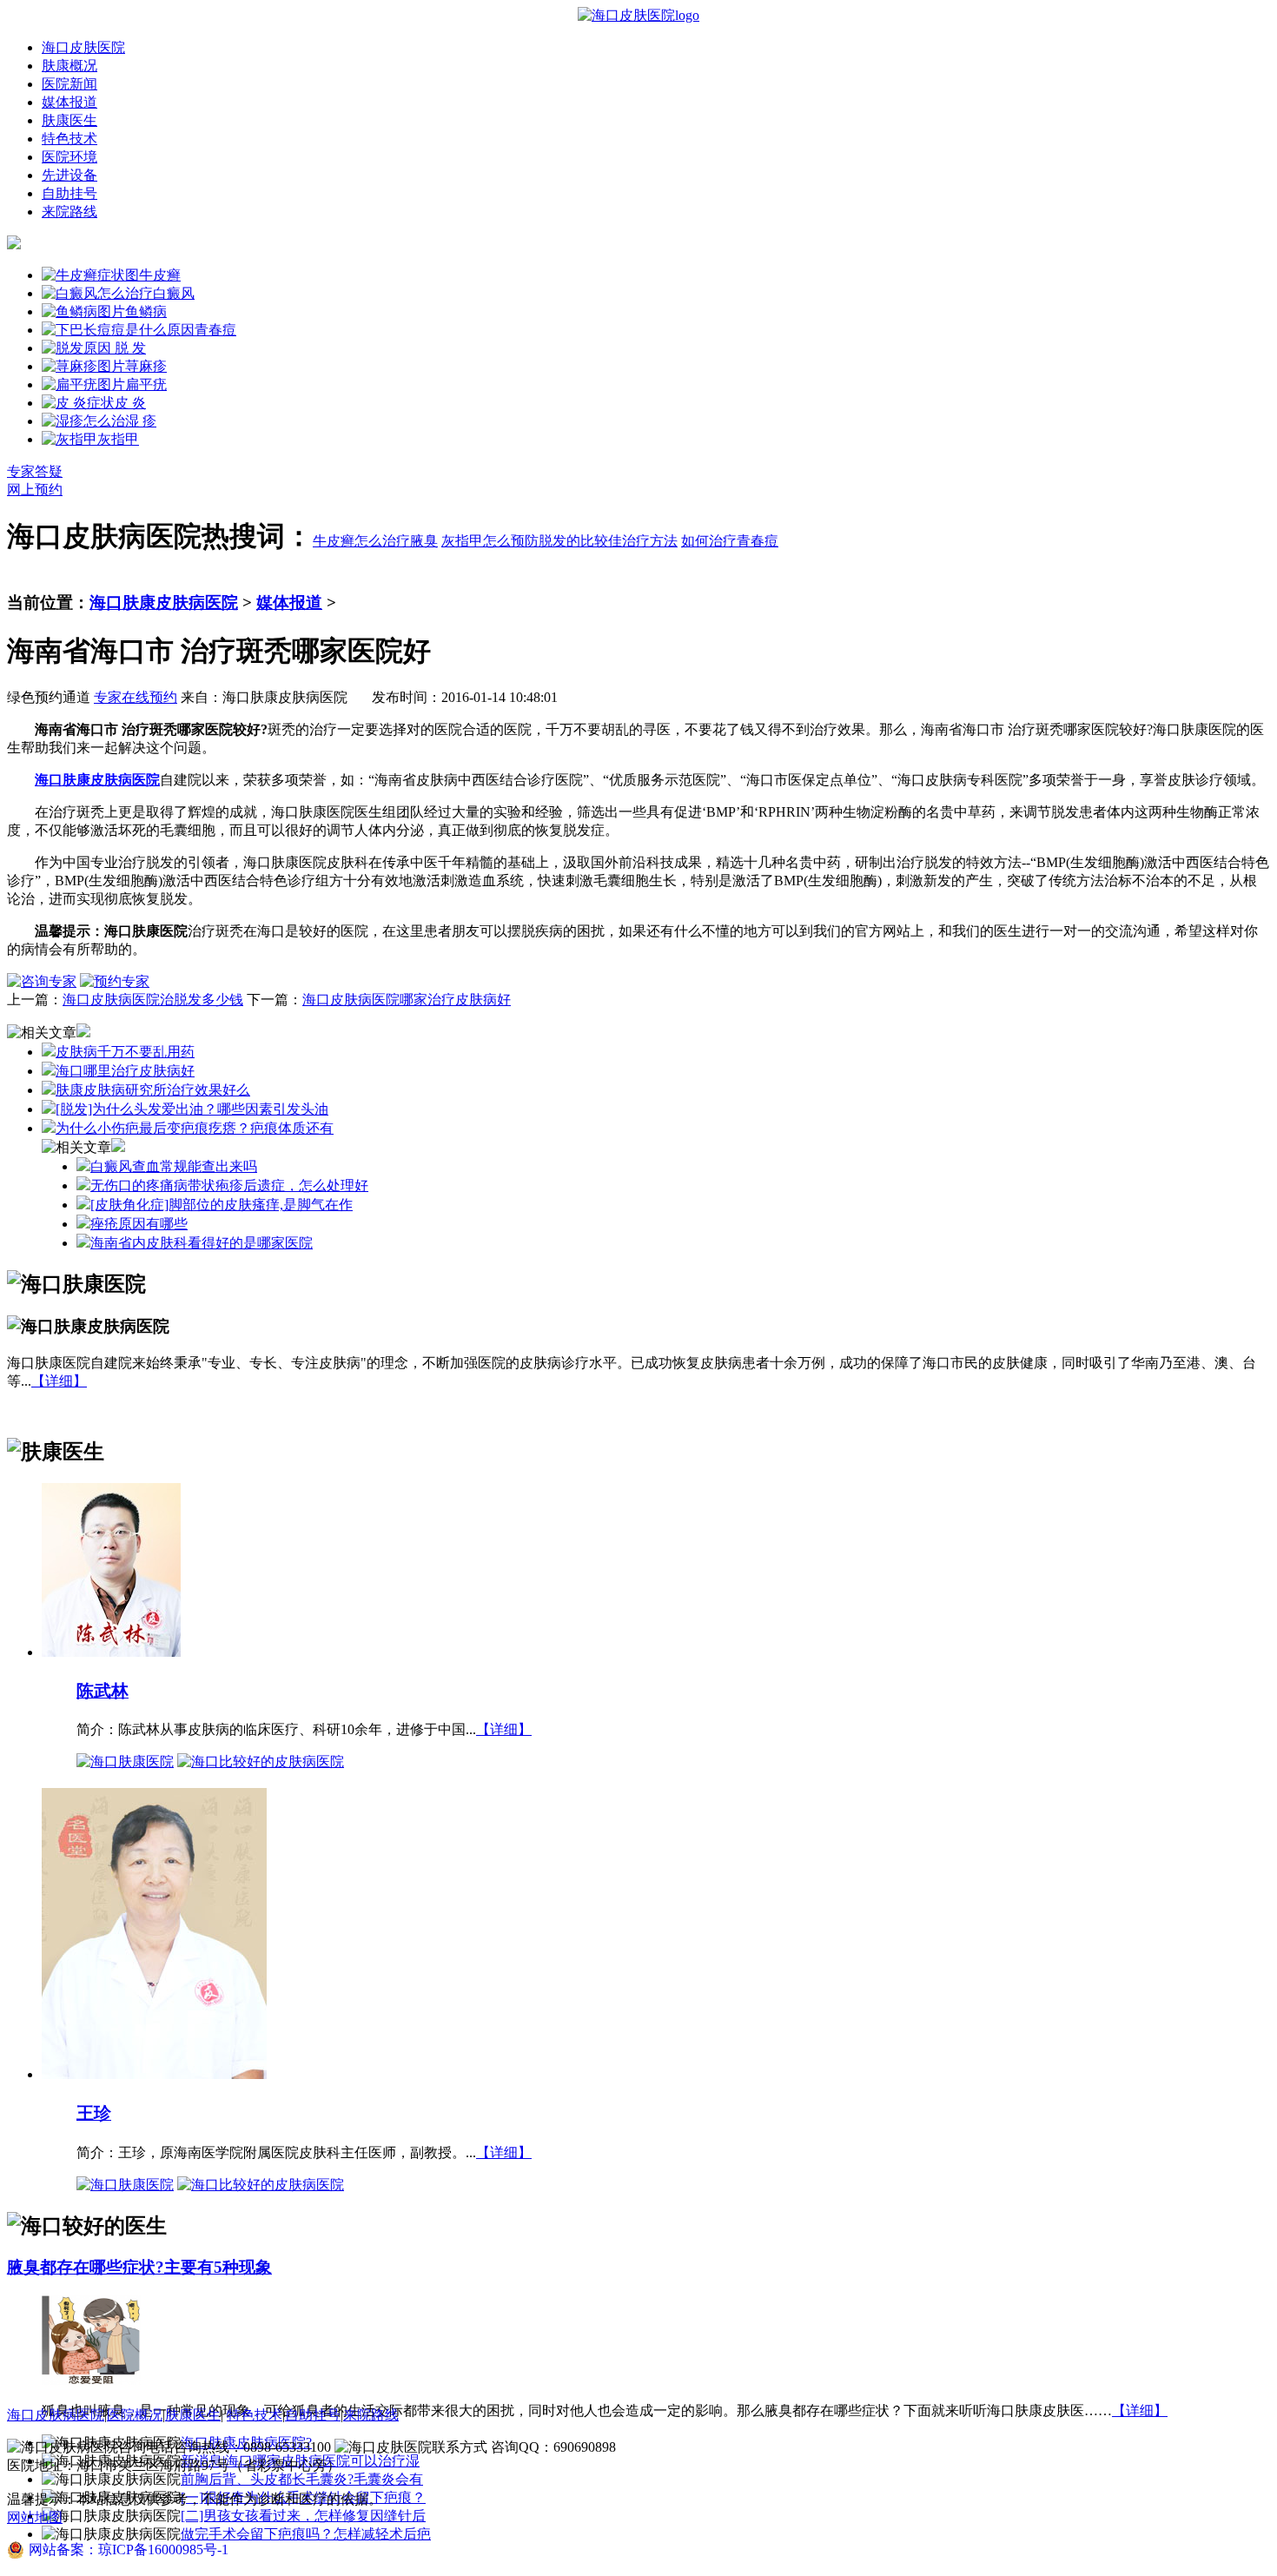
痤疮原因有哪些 (139, 1224)
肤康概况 (69, 66)
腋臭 (424, 541)
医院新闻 (69, 84)
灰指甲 (118, 439)
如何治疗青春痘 (730, 541)
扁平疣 (146, 384)
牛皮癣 (160, 275)
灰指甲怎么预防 (490, 541)
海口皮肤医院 (83, 47)
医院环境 (69, 157)
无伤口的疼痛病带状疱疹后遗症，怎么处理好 (229, 1185)
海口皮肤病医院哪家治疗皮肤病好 (407, 1000)
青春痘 (215, 330)
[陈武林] (111, 1651)
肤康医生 (69, 120)
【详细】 (59, 1381)
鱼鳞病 (146, 311)
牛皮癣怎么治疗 (361, 541)
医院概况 (135, 2415)
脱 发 (129, 348)
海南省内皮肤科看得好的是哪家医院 (202, 1243)
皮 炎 (130, 403)
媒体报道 (69, 102)
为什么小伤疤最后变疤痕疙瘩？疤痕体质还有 (195, 1128)
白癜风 (174, 293)
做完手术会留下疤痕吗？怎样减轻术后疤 (306, 2534)
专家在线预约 (136, 697)
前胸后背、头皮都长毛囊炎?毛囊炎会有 (302, 2479)
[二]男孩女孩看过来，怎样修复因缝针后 (303, 2516)
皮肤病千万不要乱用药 (125, 1052)
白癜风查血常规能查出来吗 (174, 1166)
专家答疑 (35, 471)
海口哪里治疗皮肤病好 (125, 1071)
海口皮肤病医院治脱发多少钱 (153, 1000)
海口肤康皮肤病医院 (164, 603)
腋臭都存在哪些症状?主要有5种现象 (139, 2267)
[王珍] (154, 2073)
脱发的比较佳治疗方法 (608, 541)
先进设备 (69, 175)
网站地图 (35, 2517)
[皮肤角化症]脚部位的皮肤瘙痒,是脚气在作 (222, 1205)
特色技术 (69, 139)
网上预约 (35, 490)
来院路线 (69, 212)
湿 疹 (141, 421)
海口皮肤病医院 (56, 2415)
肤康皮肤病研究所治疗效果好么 (153, 1090)
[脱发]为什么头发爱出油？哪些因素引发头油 (192, 1109)
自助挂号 (69, 193)
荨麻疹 (146, 366)
